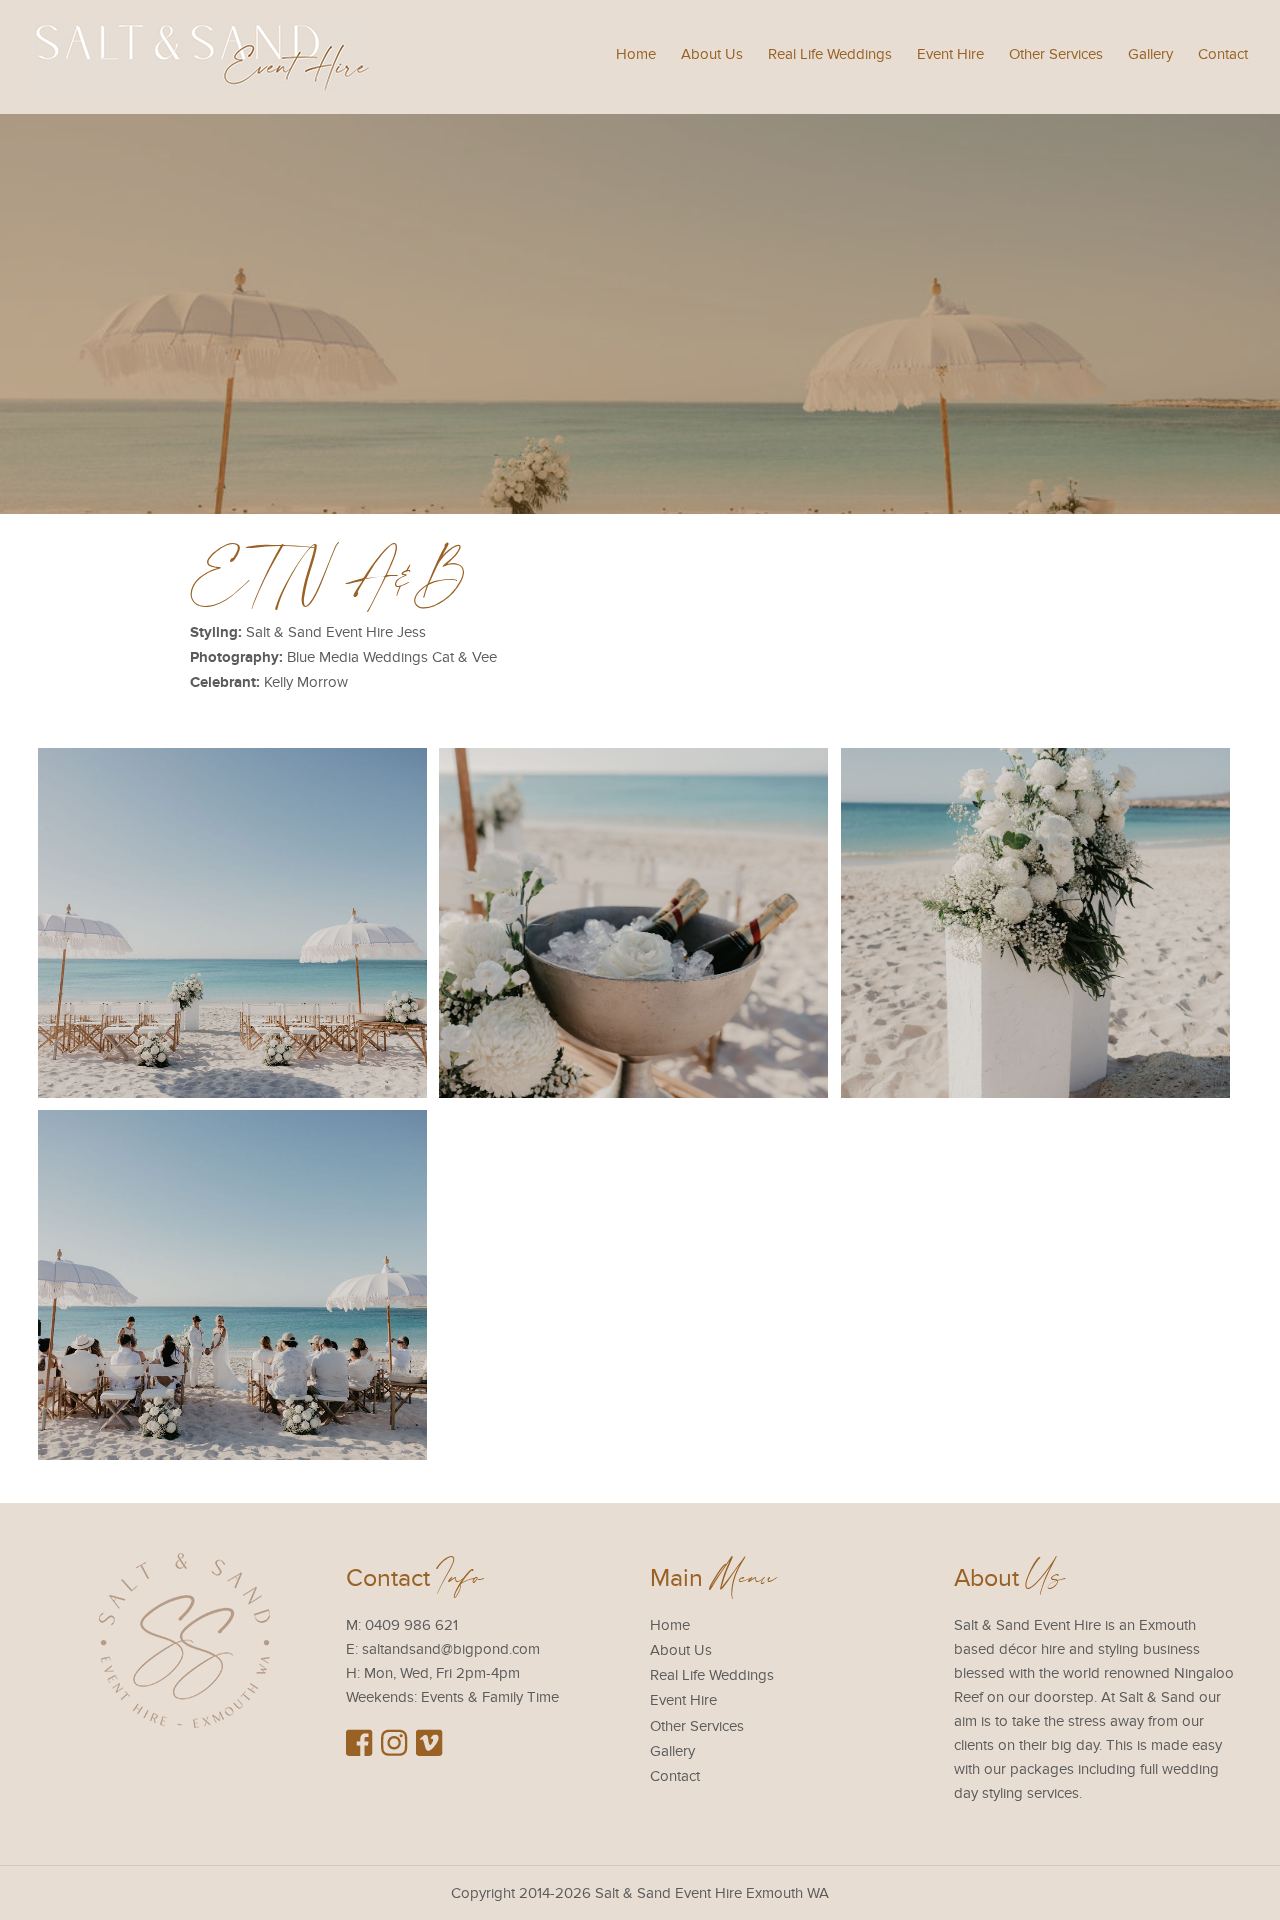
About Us (712, 54)
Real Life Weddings (830, 54)
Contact (1223, 54)
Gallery (1150, 54)
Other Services (1056, 54)
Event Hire (950, 54)
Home (636, 54)
